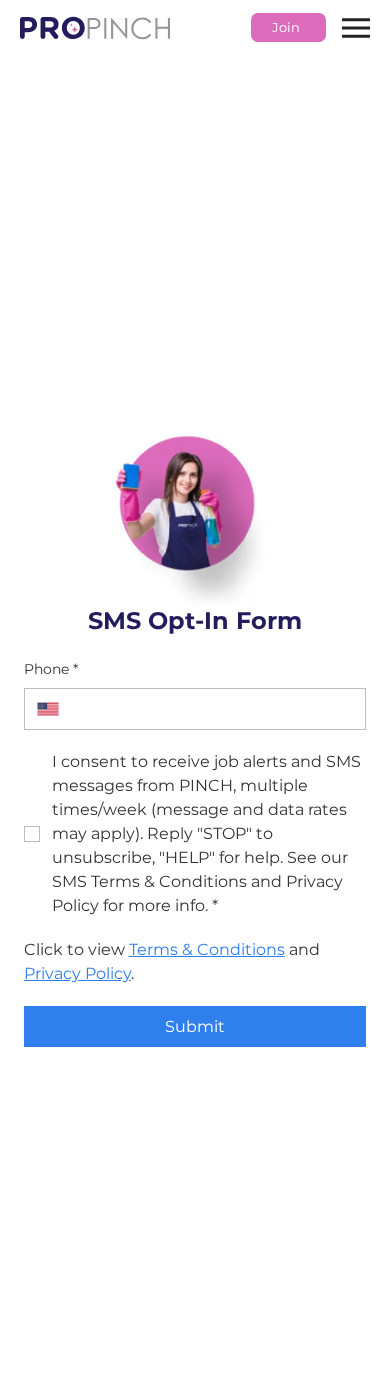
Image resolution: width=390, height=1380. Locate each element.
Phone (51, 669)
